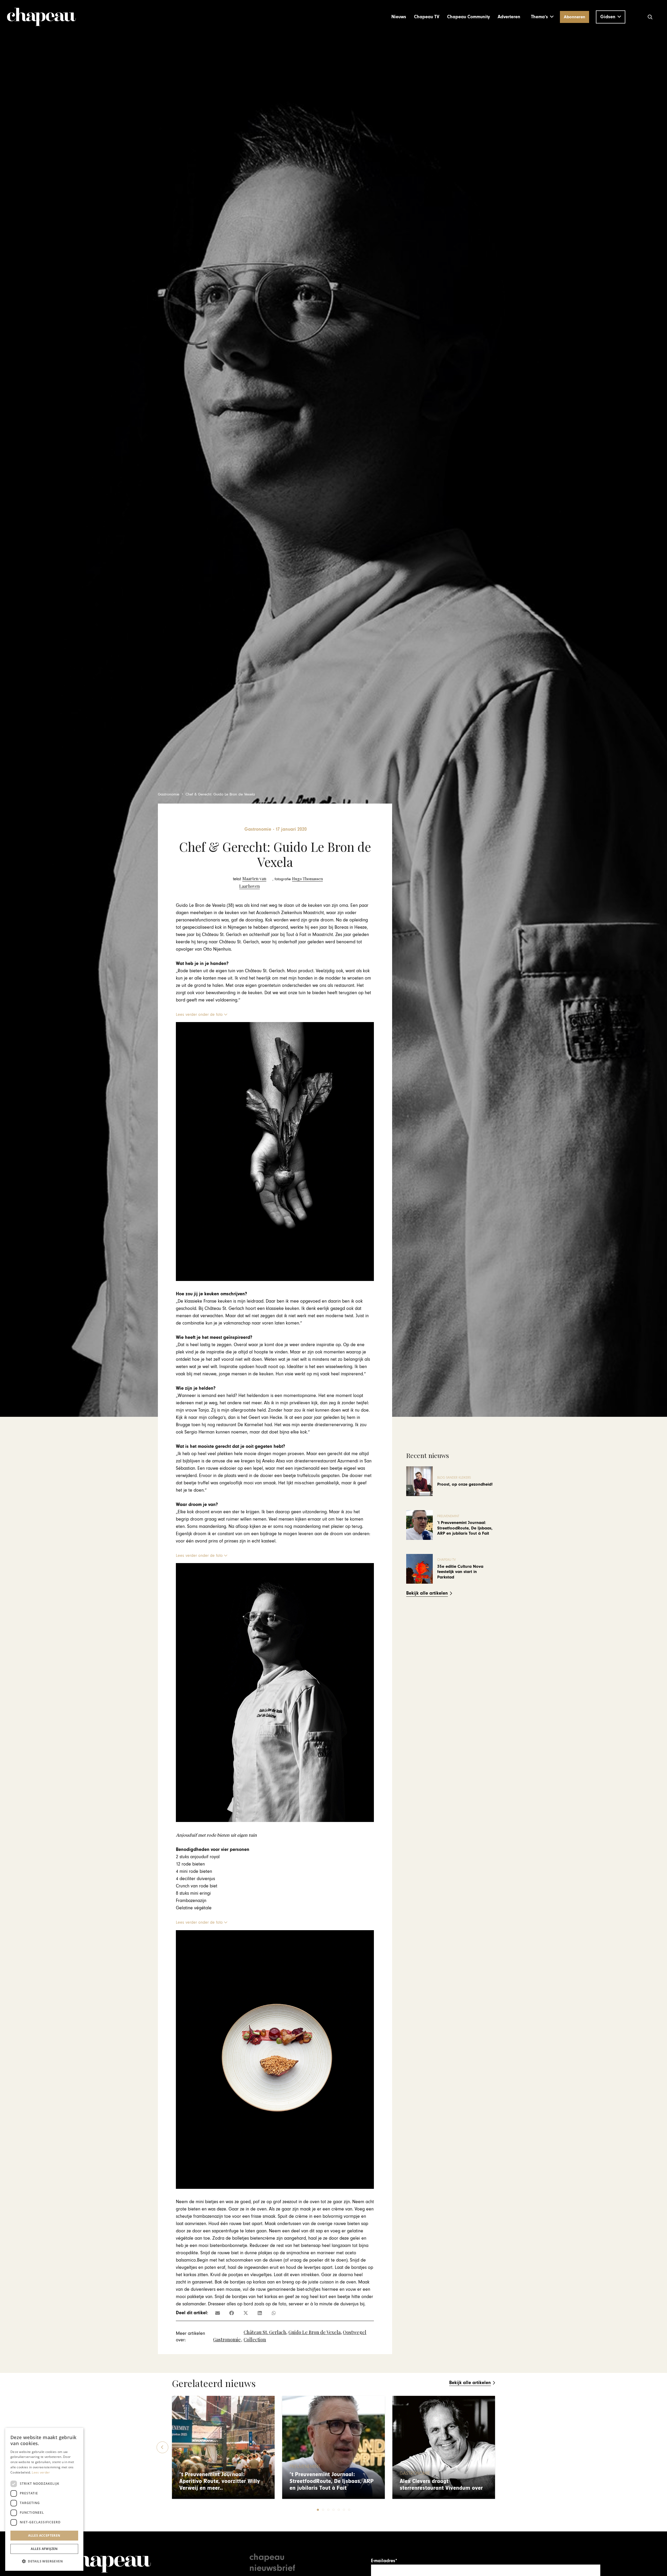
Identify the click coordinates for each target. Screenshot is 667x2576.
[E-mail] (218, 2313)
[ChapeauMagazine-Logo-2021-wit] (109, 2561)
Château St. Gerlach (265, 2332)
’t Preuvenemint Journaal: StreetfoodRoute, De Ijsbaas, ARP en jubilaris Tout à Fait (465, 1528)
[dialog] (44, 2499)
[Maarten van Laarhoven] (250, 882)
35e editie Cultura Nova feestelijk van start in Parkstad (460, 1572)
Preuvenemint (448, 1516)
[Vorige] (162, 2447)
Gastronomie (227, 2340)
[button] (542, 17)
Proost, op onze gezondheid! (465, 1484)
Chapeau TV (446, 1560)
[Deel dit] (232, 2313)
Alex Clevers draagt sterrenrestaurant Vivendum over (441, 2485)
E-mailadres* (384, 2561)
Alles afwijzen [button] (44, 2549)
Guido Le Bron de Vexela (314, 2332)
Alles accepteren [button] (44, 2535)
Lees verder (41, 2472)
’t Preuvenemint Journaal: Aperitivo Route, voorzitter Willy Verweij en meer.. (220, 2481)
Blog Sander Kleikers (454, 1478)
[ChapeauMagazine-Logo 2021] (41, 17)
